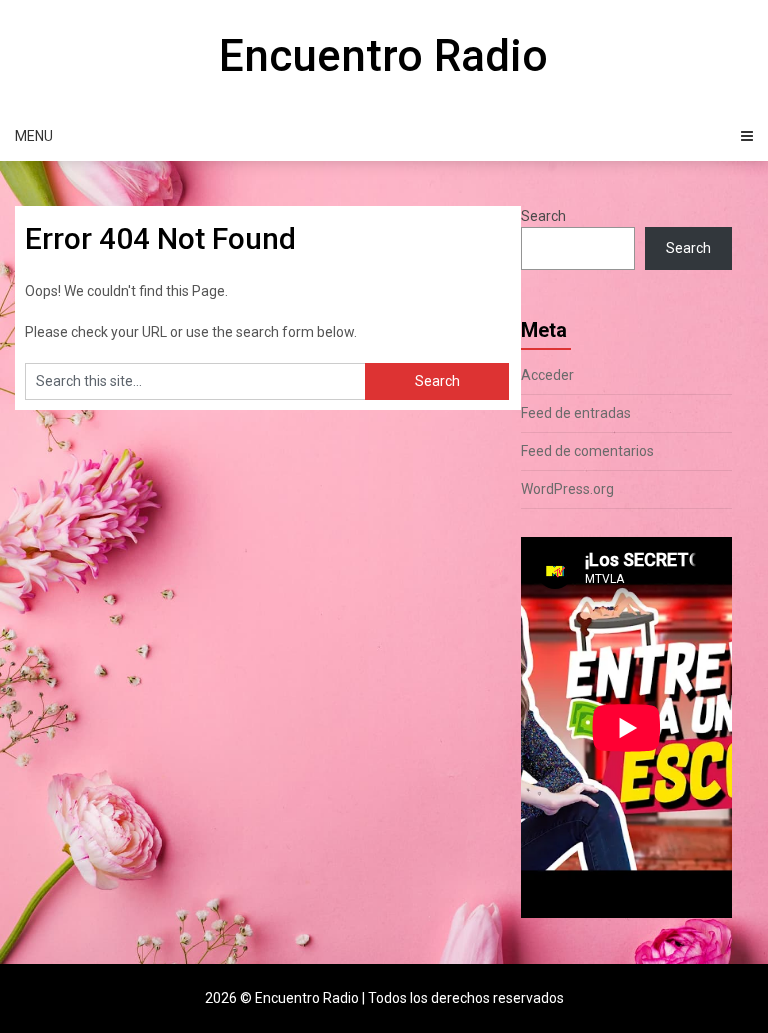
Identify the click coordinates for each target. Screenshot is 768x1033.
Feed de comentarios (587, 451)
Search (543, 216)
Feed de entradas (576, 413)
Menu (34, 136)
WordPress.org (567, 489)
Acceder (547, 375)
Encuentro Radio (383, 56)
